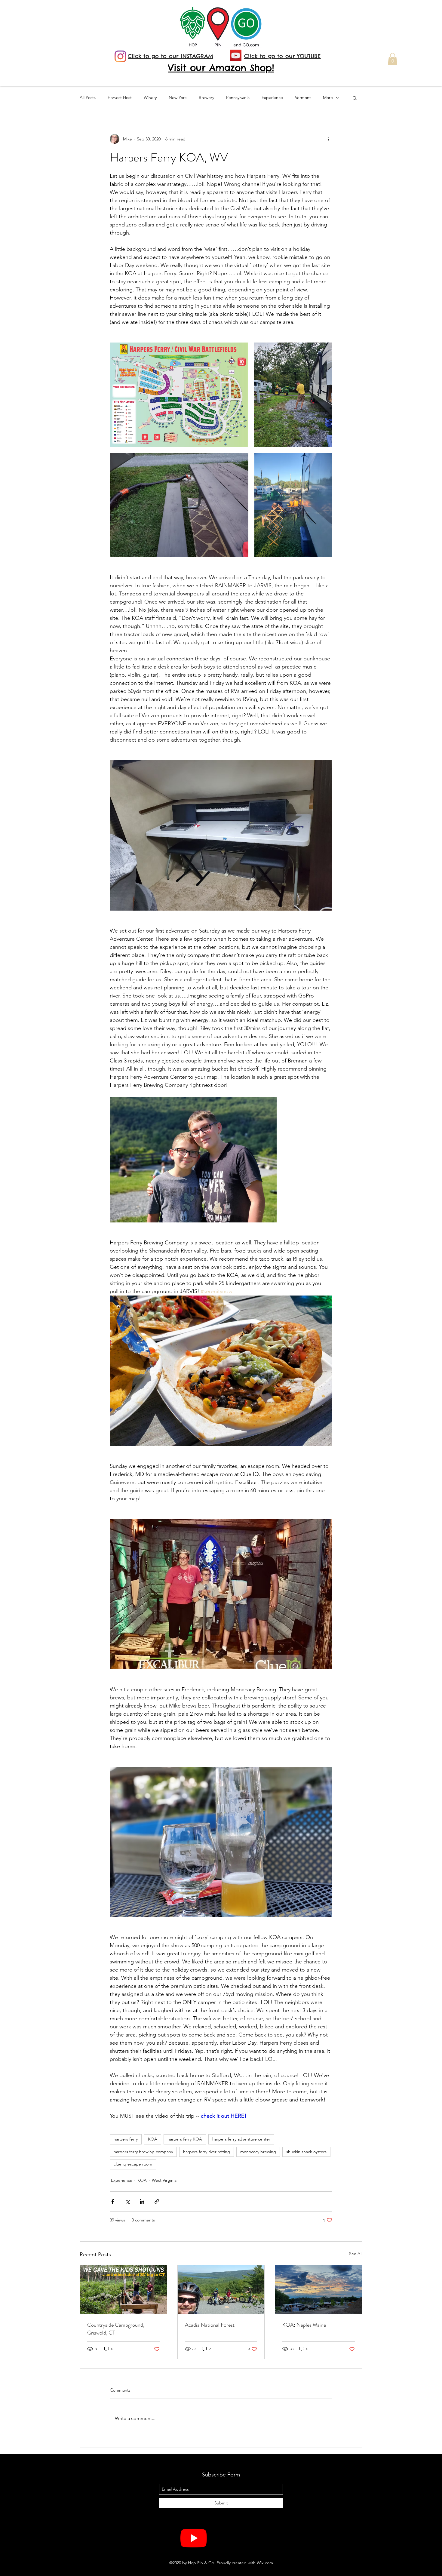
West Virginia (164, 2180)
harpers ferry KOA (185, 2139)
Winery (150, 97)
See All (356, 2254)
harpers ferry (126, 2139)
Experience (272, 97)
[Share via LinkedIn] (142, 2201)
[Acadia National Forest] (221, 2289)
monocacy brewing (258, 2152)
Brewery (206, 97)
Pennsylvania (238, 97)
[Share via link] (157, 2201)
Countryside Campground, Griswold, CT (116, 2329)
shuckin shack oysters (306, 2152)
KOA (153, 2139)
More (328, 97)
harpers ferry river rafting (207, 2152)
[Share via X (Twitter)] (127, 2201)
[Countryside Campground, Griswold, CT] (123, 2289)
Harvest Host (120, 97)
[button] (393, 59)
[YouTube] (236, 55)
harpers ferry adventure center (241, 2139)
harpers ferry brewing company (143, 2152)
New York (178, 97)
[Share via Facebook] (113, 2201)
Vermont (303, 97)
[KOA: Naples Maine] (319, 2289)
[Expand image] (179, 395)
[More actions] (329, 139)
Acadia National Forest (210, 2325)
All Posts (88, 97)
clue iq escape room (133, 2164)
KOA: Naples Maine (304, 2325)
